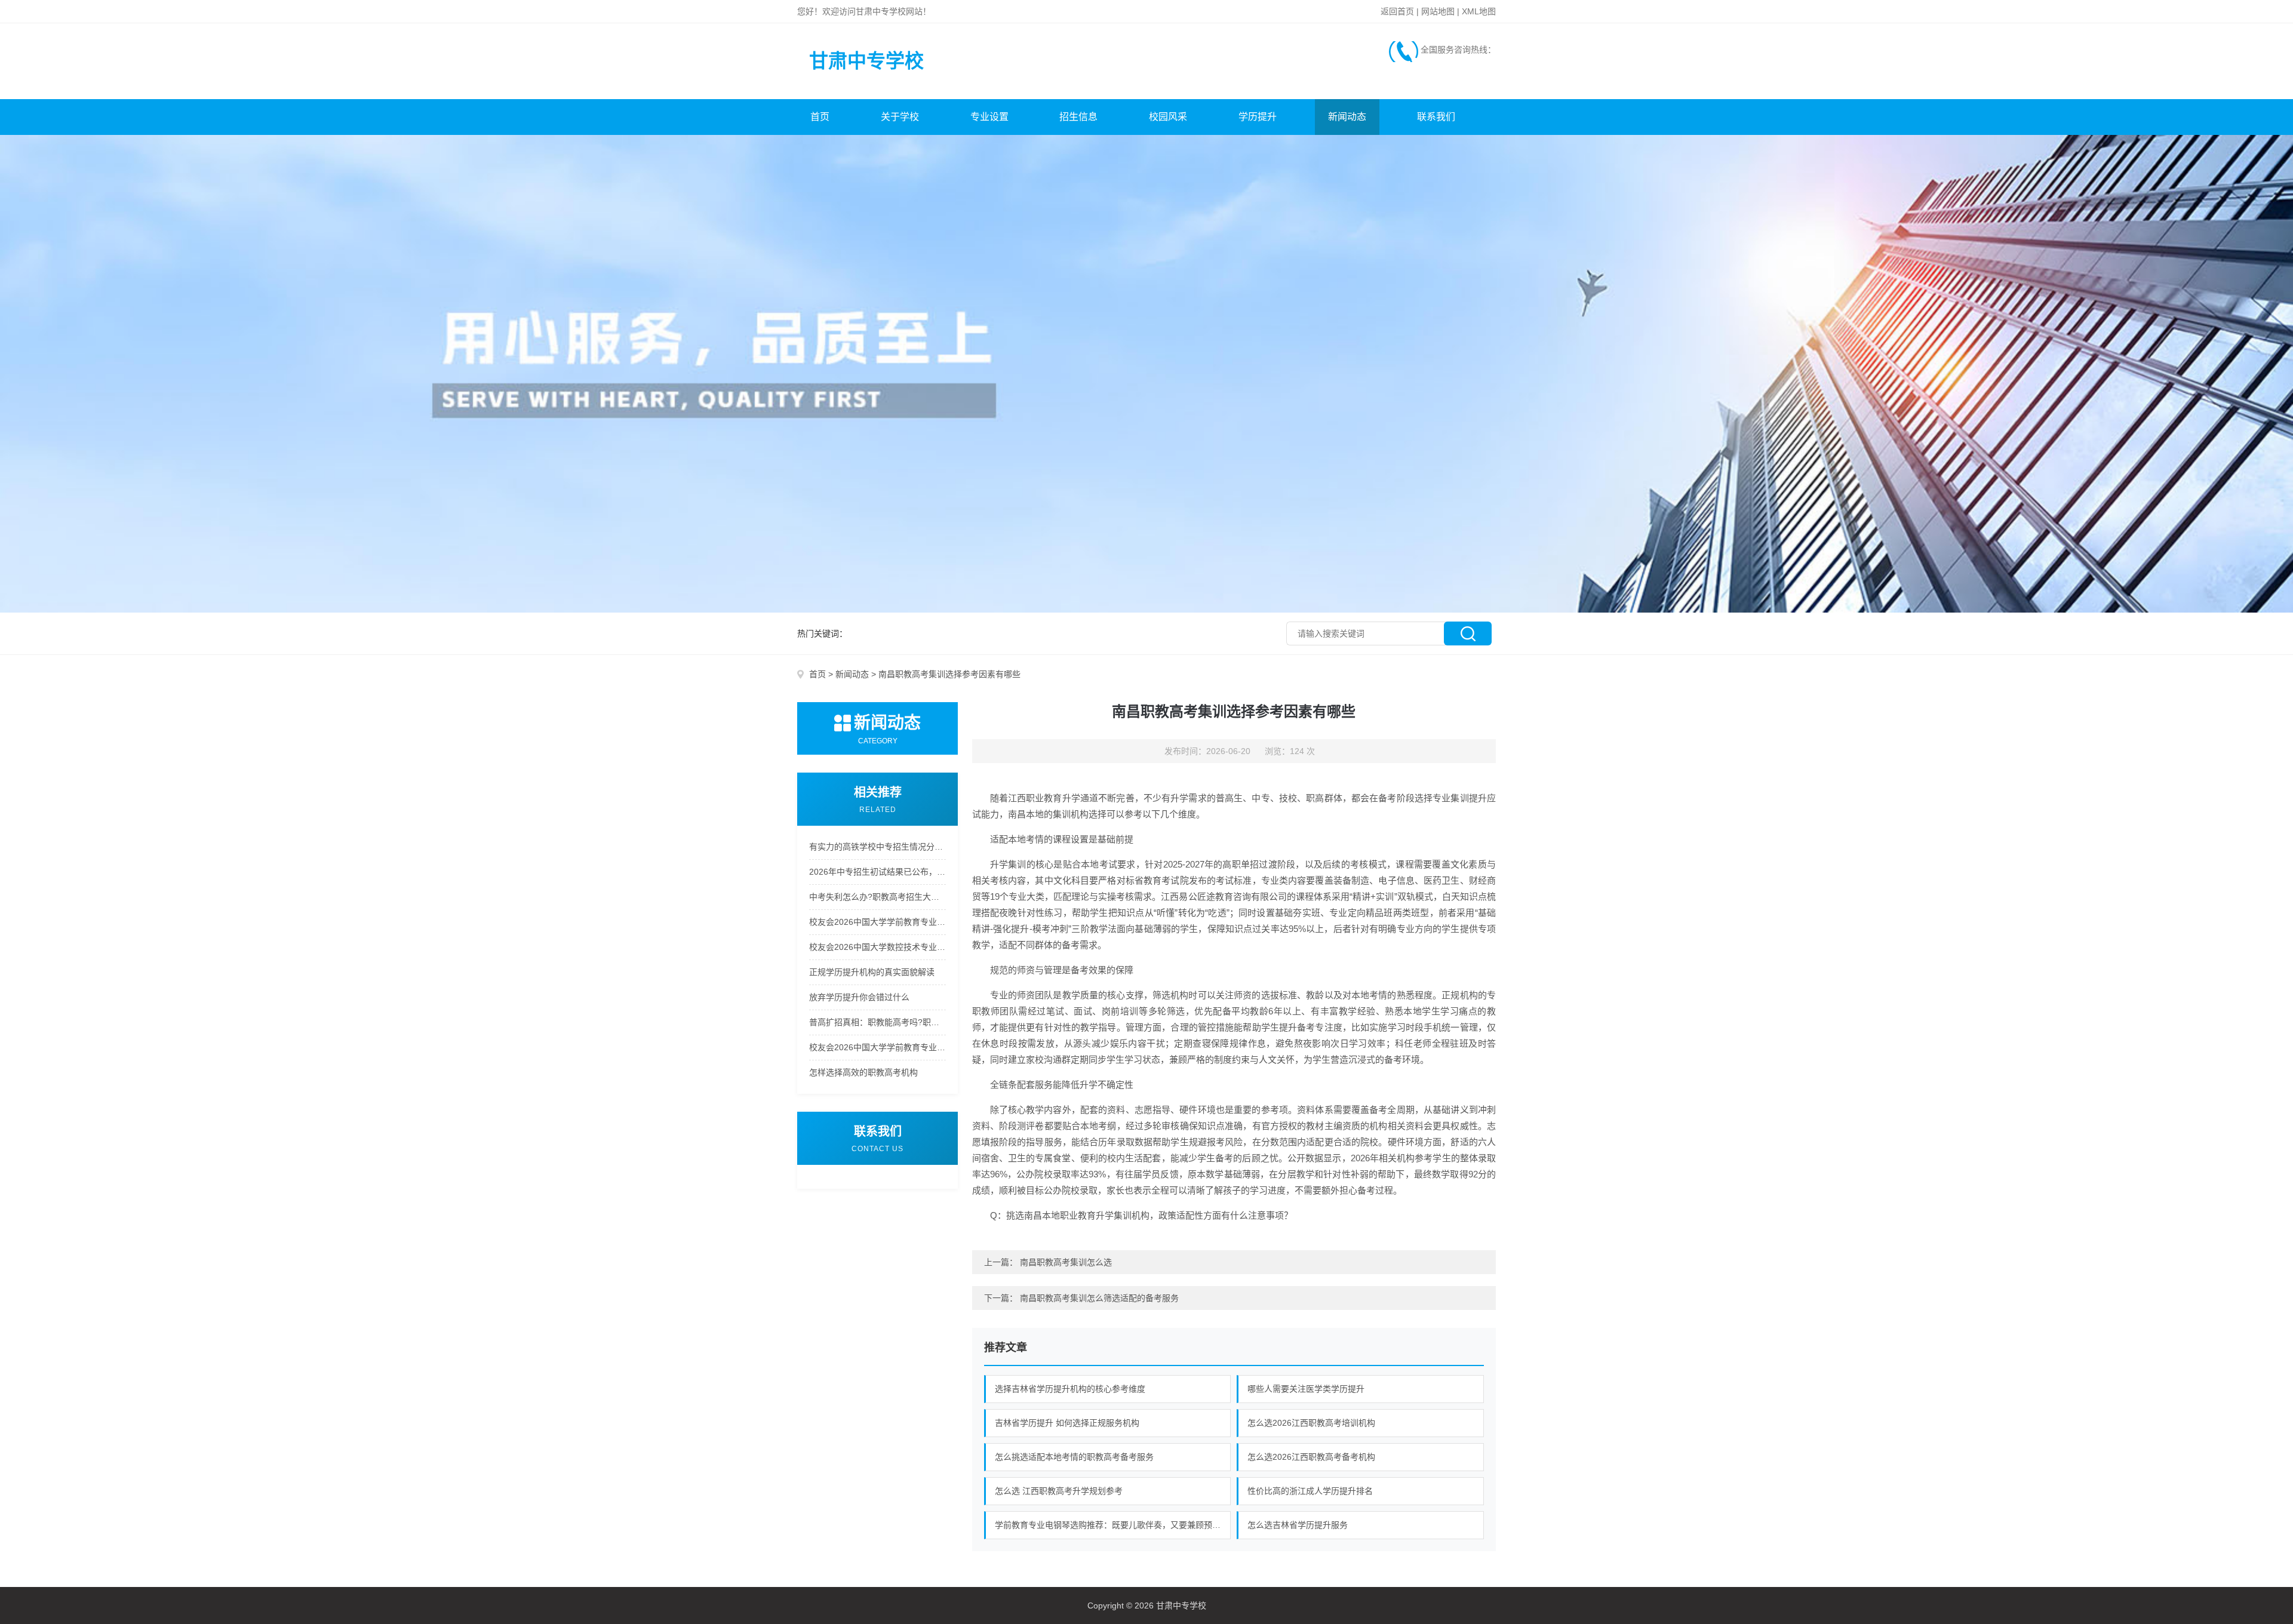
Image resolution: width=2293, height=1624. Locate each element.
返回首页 (1397, 11)
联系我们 (1436, 117)
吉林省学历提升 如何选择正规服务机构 (1067, 1423)
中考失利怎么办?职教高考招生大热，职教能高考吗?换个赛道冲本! (877, 897)
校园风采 (1168, 117)
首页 (820, 117)
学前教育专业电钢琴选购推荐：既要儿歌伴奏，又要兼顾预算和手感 (1113, 1525)
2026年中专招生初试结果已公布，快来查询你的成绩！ (877, 872)
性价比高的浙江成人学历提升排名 (1310, 1491)
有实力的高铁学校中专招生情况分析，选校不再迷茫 (877, 847)
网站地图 (1438, 11)
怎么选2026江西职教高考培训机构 (1311, 1423)
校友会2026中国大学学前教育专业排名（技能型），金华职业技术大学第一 (877, 1047)
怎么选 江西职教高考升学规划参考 (1059, 1491)
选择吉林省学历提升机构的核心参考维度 (1070, 1389)
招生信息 (1078, 117)
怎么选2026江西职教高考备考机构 (1311, 1457)
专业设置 (989, 117)
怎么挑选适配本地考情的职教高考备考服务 (1074, 1457)
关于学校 (900, 117)
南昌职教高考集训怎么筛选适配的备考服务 (1099, 1298)
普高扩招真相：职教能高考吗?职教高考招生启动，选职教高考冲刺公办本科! (877, 1022)
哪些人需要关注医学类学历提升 (1306, 1389)
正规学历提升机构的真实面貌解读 (872, 972)
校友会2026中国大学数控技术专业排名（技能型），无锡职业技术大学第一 (877, 947)
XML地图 (1479, 11)
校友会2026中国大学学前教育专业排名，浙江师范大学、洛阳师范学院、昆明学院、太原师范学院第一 (877, 922)
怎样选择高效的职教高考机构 (863, 1072)
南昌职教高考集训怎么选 (1066, 1262)
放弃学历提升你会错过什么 (859, 997)
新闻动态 (1347, 117)
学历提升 (1258, 117)
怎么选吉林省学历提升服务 (1298, 1525)
